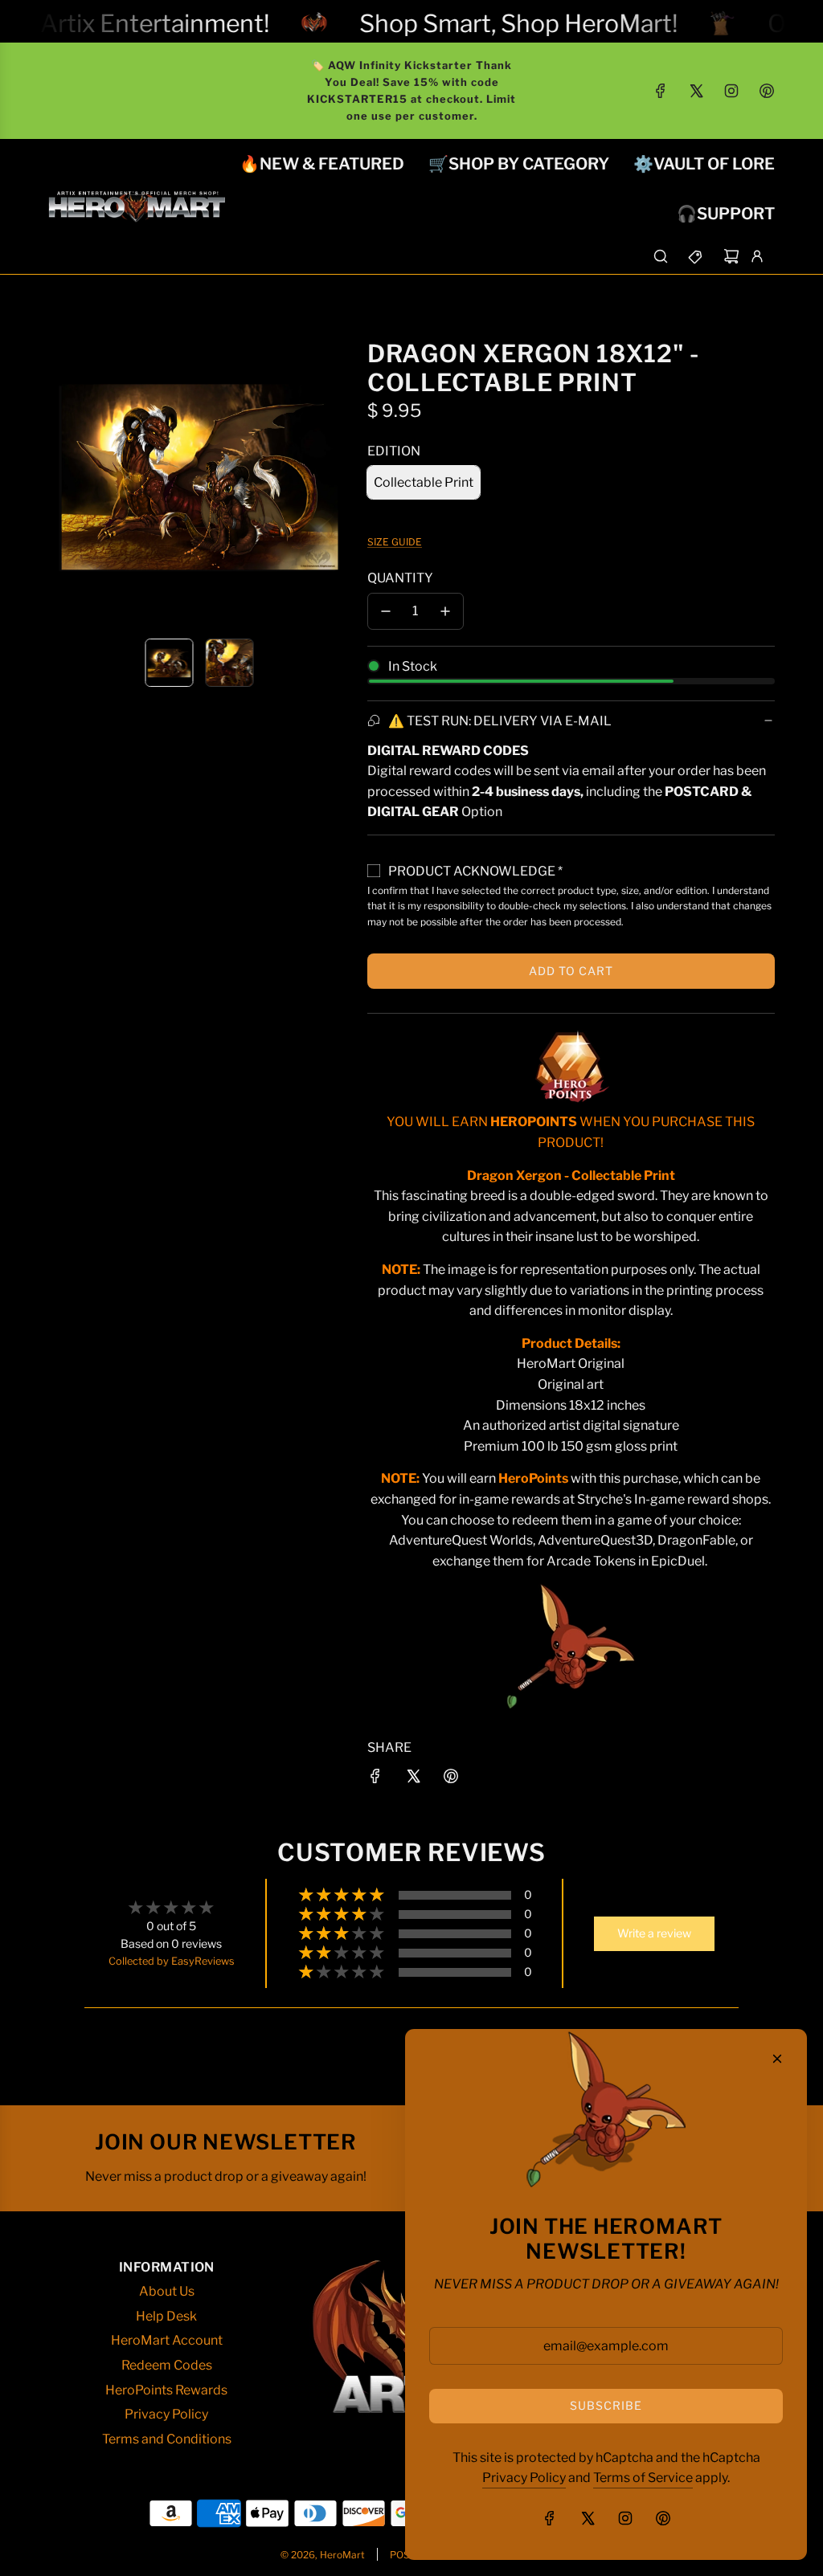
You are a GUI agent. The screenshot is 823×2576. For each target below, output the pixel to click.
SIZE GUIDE (395, 542)
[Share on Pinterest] (451, 1779)
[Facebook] (661, 91)
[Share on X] (413, 1779)
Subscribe (606, 2405)
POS (400, 2555)
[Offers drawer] (696, 256)
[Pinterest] (767, 91)
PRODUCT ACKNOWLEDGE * (475, 871)
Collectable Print (424, 482)
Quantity (400, 578)
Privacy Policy (524, 2478)
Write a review (654, 1933)
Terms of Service (643, 2478)
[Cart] (731, 256)
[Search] (661, 256)
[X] (696, 91)
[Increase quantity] (445, 611)
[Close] (777, 2059)
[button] (61, 474)
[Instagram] (731, 91)
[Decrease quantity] (386, 611)
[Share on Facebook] (375, 1779)
